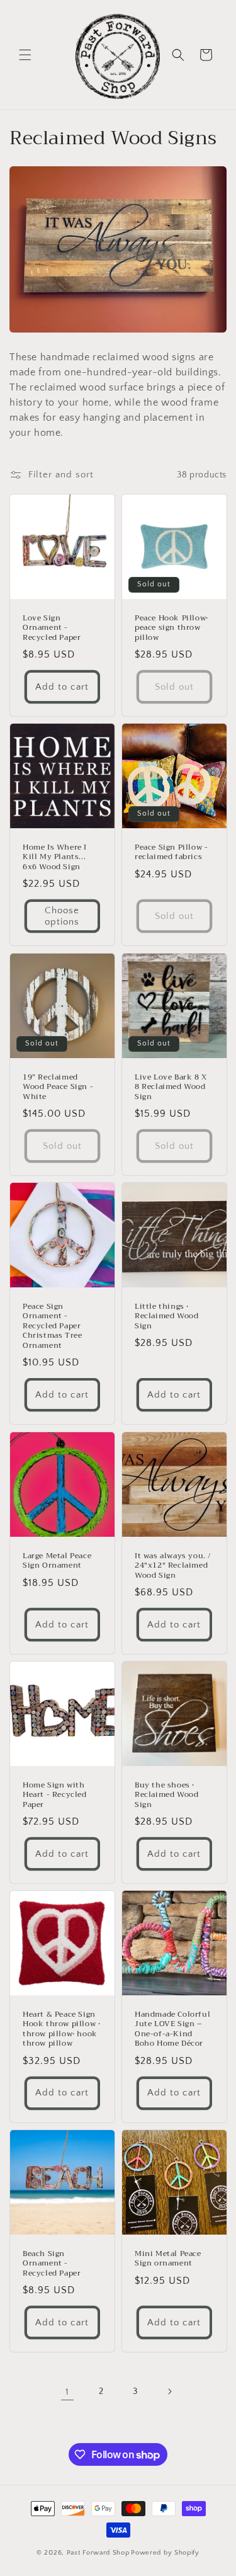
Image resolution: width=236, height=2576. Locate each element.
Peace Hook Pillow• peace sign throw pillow (171, 628)
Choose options (62, 916)
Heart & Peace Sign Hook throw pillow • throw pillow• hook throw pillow (61, 2029)
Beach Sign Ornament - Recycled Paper (52, 2263)
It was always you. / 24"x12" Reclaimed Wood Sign (173, 1565)
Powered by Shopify (165, 2553)
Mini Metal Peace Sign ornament (168, 2258)
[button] (25, 55)
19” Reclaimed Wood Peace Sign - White (58, 1087)
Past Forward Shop (98, 2553)
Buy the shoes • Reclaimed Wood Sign (166, 1795)
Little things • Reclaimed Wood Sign (166, 1317)
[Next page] (169, 2391)
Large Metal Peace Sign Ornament (57, 1560)
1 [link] (67, 2392)
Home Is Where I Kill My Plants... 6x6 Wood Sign (55, 858)
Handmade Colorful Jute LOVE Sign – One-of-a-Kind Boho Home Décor (172, 2029)
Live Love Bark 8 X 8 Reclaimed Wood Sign (171, 1087)
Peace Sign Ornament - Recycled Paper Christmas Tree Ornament (52, 1326)
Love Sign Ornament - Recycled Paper (52, 628)
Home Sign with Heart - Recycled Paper (55, 1795)
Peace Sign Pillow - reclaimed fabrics (171, 852)
